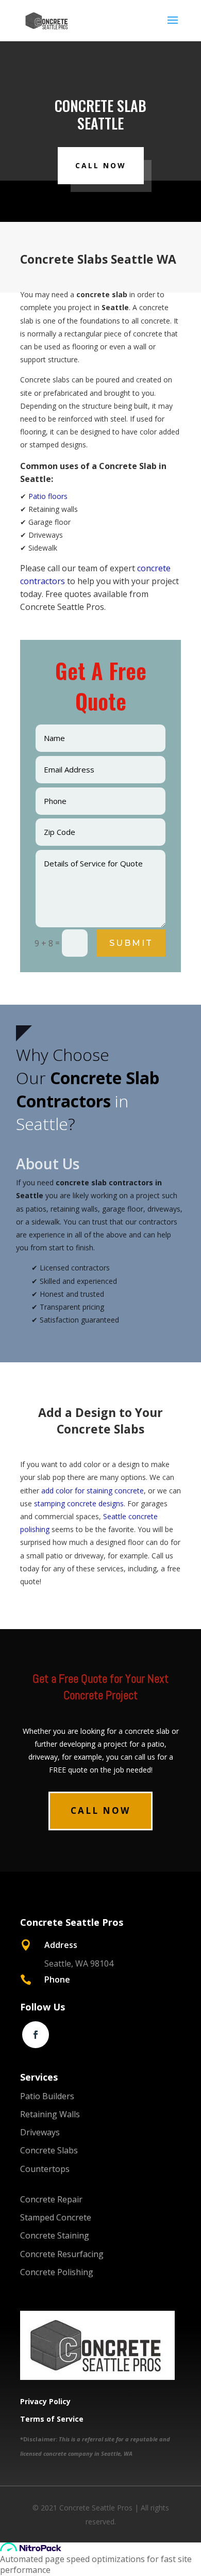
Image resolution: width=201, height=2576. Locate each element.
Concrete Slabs (49, 2150)
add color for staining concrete (93, 1491)
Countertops (45, 2169)
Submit (131, 943)
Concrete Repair (51, 2199)
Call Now (101, 165)
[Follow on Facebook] (36, 2035)
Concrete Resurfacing (62, 2254)
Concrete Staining (55, 2235)
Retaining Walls (50, 2114)
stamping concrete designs (79, 1503)
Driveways (40, 2132)
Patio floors (48, 496)
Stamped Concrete (56, 2217)
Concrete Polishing (57, 2272)
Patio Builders (47, 2096)
